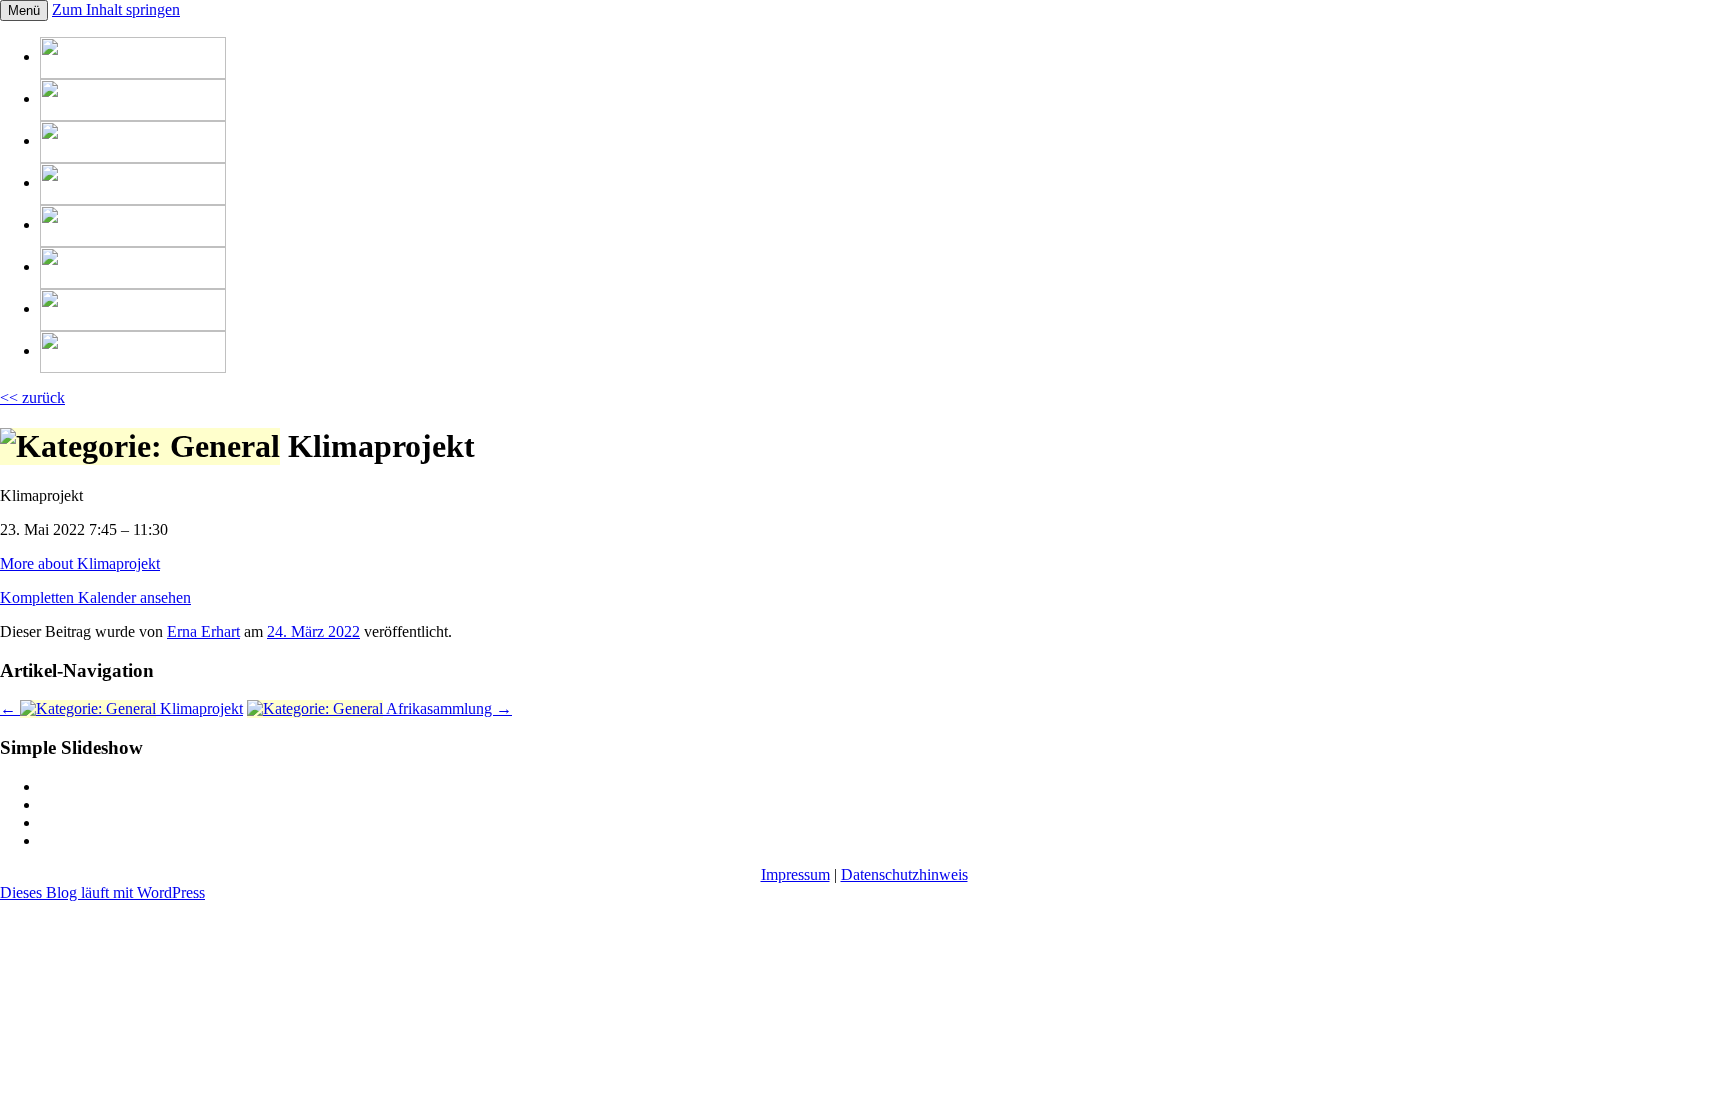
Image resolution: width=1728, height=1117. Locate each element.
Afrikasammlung (447, 708)
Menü (24, 10)
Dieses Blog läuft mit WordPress (102, 892)
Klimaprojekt (121, 708)
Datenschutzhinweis (904, 874)
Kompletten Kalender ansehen (95, 597)
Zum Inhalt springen (116, 9)
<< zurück (32, 397)
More (80, 563)
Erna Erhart (203, 631)
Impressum (795, 874)
